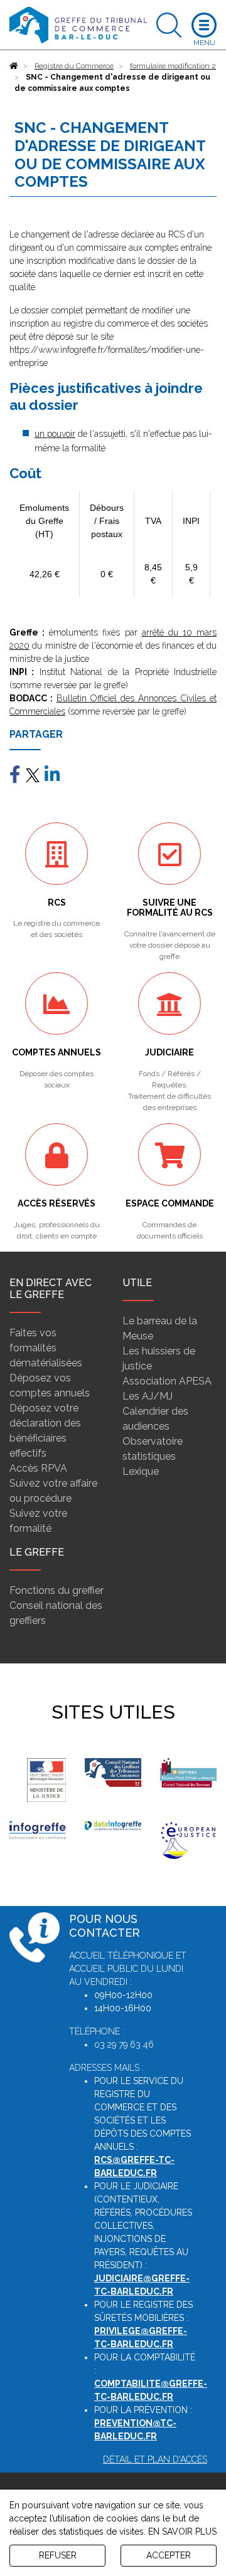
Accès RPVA (38, 1468)
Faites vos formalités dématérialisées (46, 1348)
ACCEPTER (169, 2555)
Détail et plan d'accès (155, 2459)
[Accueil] (14, 66)
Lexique (141, 1471)
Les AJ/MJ (148, 1396)
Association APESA (167, 1381)
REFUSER (58, 2555)
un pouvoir (55, 434)
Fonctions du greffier (56, 1590)
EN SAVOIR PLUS (182, 2531)
